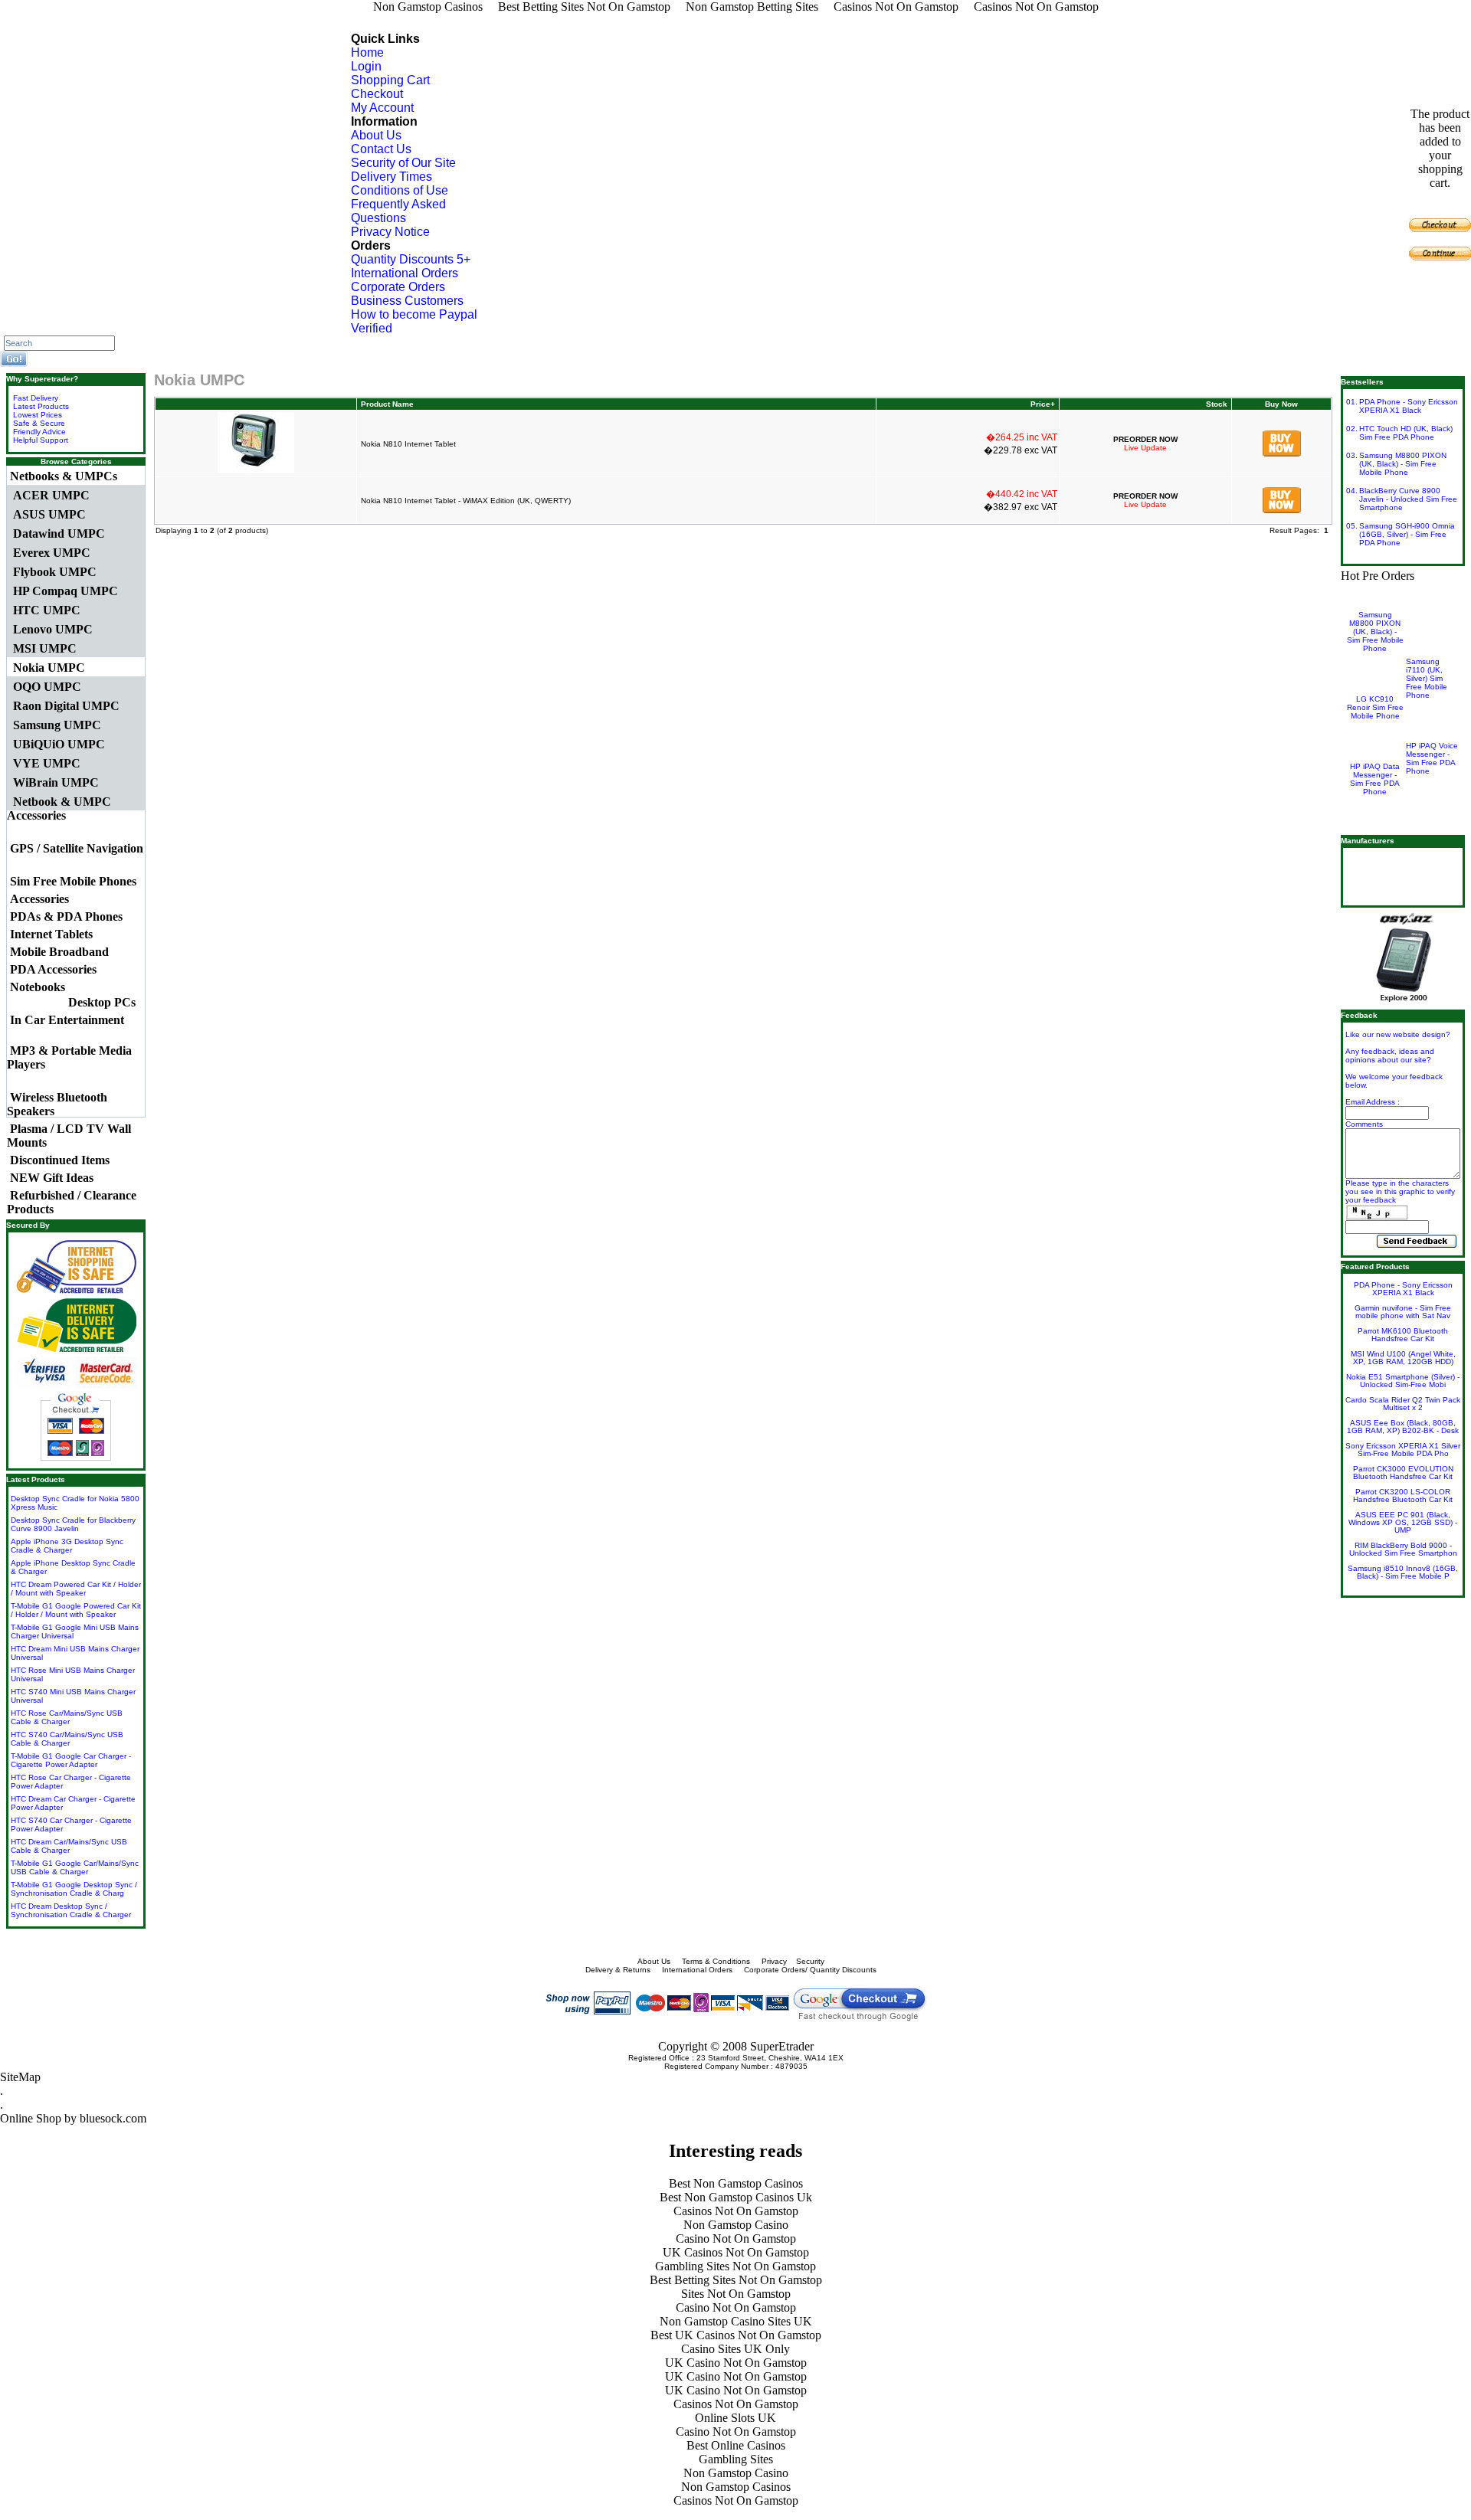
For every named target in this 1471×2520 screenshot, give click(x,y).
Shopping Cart (390, 80)
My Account (382, 108)
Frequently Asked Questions (398, 211)
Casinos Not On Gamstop (736, 2211)
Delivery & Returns (618, 1970)
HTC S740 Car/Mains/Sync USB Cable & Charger (67, 1739)
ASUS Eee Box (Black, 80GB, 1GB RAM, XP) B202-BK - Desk (1403, 1427)
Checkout (377, 94)
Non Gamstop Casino (736, 2225)
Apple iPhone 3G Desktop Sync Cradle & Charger (67, 1546)
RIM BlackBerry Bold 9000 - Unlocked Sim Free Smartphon (1403, 1549)
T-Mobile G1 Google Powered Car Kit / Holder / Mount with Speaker (76, 1610)
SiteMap (20, 2077)
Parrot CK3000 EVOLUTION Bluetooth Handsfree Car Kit (1403, 1473)
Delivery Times (392, 177)
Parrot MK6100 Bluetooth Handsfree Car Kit (1403, 1335)
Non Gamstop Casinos (736, 2487)
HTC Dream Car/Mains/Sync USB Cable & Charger (69, 1846)
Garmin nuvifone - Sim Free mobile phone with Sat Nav (1403, 1312)
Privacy (774, 1961)
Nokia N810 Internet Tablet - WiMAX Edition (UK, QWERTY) (466, 501)
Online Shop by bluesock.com (73, 2118)
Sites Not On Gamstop (736, 2294)
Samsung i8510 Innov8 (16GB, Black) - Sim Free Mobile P (1403, 1572)
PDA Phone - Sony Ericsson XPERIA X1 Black (1409, 406)
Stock (1217, 404)
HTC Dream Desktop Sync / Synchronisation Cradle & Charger (71, 1910)
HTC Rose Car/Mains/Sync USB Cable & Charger (67, 1717)
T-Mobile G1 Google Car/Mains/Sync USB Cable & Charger (75, 1867)
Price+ (1043, 404)
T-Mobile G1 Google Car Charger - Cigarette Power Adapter (71, 1760)
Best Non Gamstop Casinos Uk (736, 2197)
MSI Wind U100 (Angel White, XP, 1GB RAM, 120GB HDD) (1403, 1358)
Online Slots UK (735, 2418)
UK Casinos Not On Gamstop (736, 2252)
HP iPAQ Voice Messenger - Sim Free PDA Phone (1432, 758)
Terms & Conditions (716, 1961)
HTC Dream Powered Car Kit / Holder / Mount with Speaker (76, 1589)
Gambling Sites (736, 2459)
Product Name (387, 404)
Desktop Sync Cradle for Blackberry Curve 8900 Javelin (73, 1524)
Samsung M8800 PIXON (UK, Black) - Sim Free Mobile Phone (1403, 464)
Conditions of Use (400, 190)
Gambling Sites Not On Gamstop (735, 2266)
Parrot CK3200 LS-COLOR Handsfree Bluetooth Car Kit (1403, 1496)
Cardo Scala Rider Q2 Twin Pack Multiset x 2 (1403, 1404)
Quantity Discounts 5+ (411, 259)
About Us (376, 135)
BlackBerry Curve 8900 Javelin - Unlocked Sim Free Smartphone (1408, 499)
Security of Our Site (403, 163)
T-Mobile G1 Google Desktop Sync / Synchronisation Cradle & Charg (74, 1889)
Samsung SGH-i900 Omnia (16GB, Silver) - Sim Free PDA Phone (1407, 534)
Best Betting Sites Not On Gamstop (736, 2280)
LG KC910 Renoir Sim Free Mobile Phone (1375, 707)
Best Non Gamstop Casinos (736, 2183)
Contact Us (381, 149)
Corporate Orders (398, 287)
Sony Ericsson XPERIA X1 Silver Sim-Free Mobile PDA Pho (1403, 1450)
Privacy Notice (390, 232)
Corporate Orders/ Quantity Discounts (811, 1970)
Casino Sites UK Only (735, 2349)
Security (810, 1961)
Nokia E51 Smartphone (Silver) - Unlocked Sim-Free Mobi (1403, 1381)
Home (367, 52)
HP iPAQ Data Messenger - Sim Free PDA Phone (1375, 779)
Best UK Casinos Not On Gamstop (736, 2335)
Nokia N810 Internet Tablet (408, 444)
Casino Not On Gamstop (736, 2239)
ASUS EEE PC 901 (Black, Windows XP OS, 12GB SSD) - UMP (1403, 1522)
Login (366, 66)
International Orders (405, 273)
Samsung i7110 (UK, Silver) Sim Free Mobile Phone (1427, 678)
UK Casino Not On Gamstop (736, 2363)
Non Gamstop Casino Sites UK (736, 2321)
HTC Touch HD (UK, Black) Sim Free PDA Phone (1406, 433)
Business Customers (407, 301)
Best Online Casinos (736, 2445)
